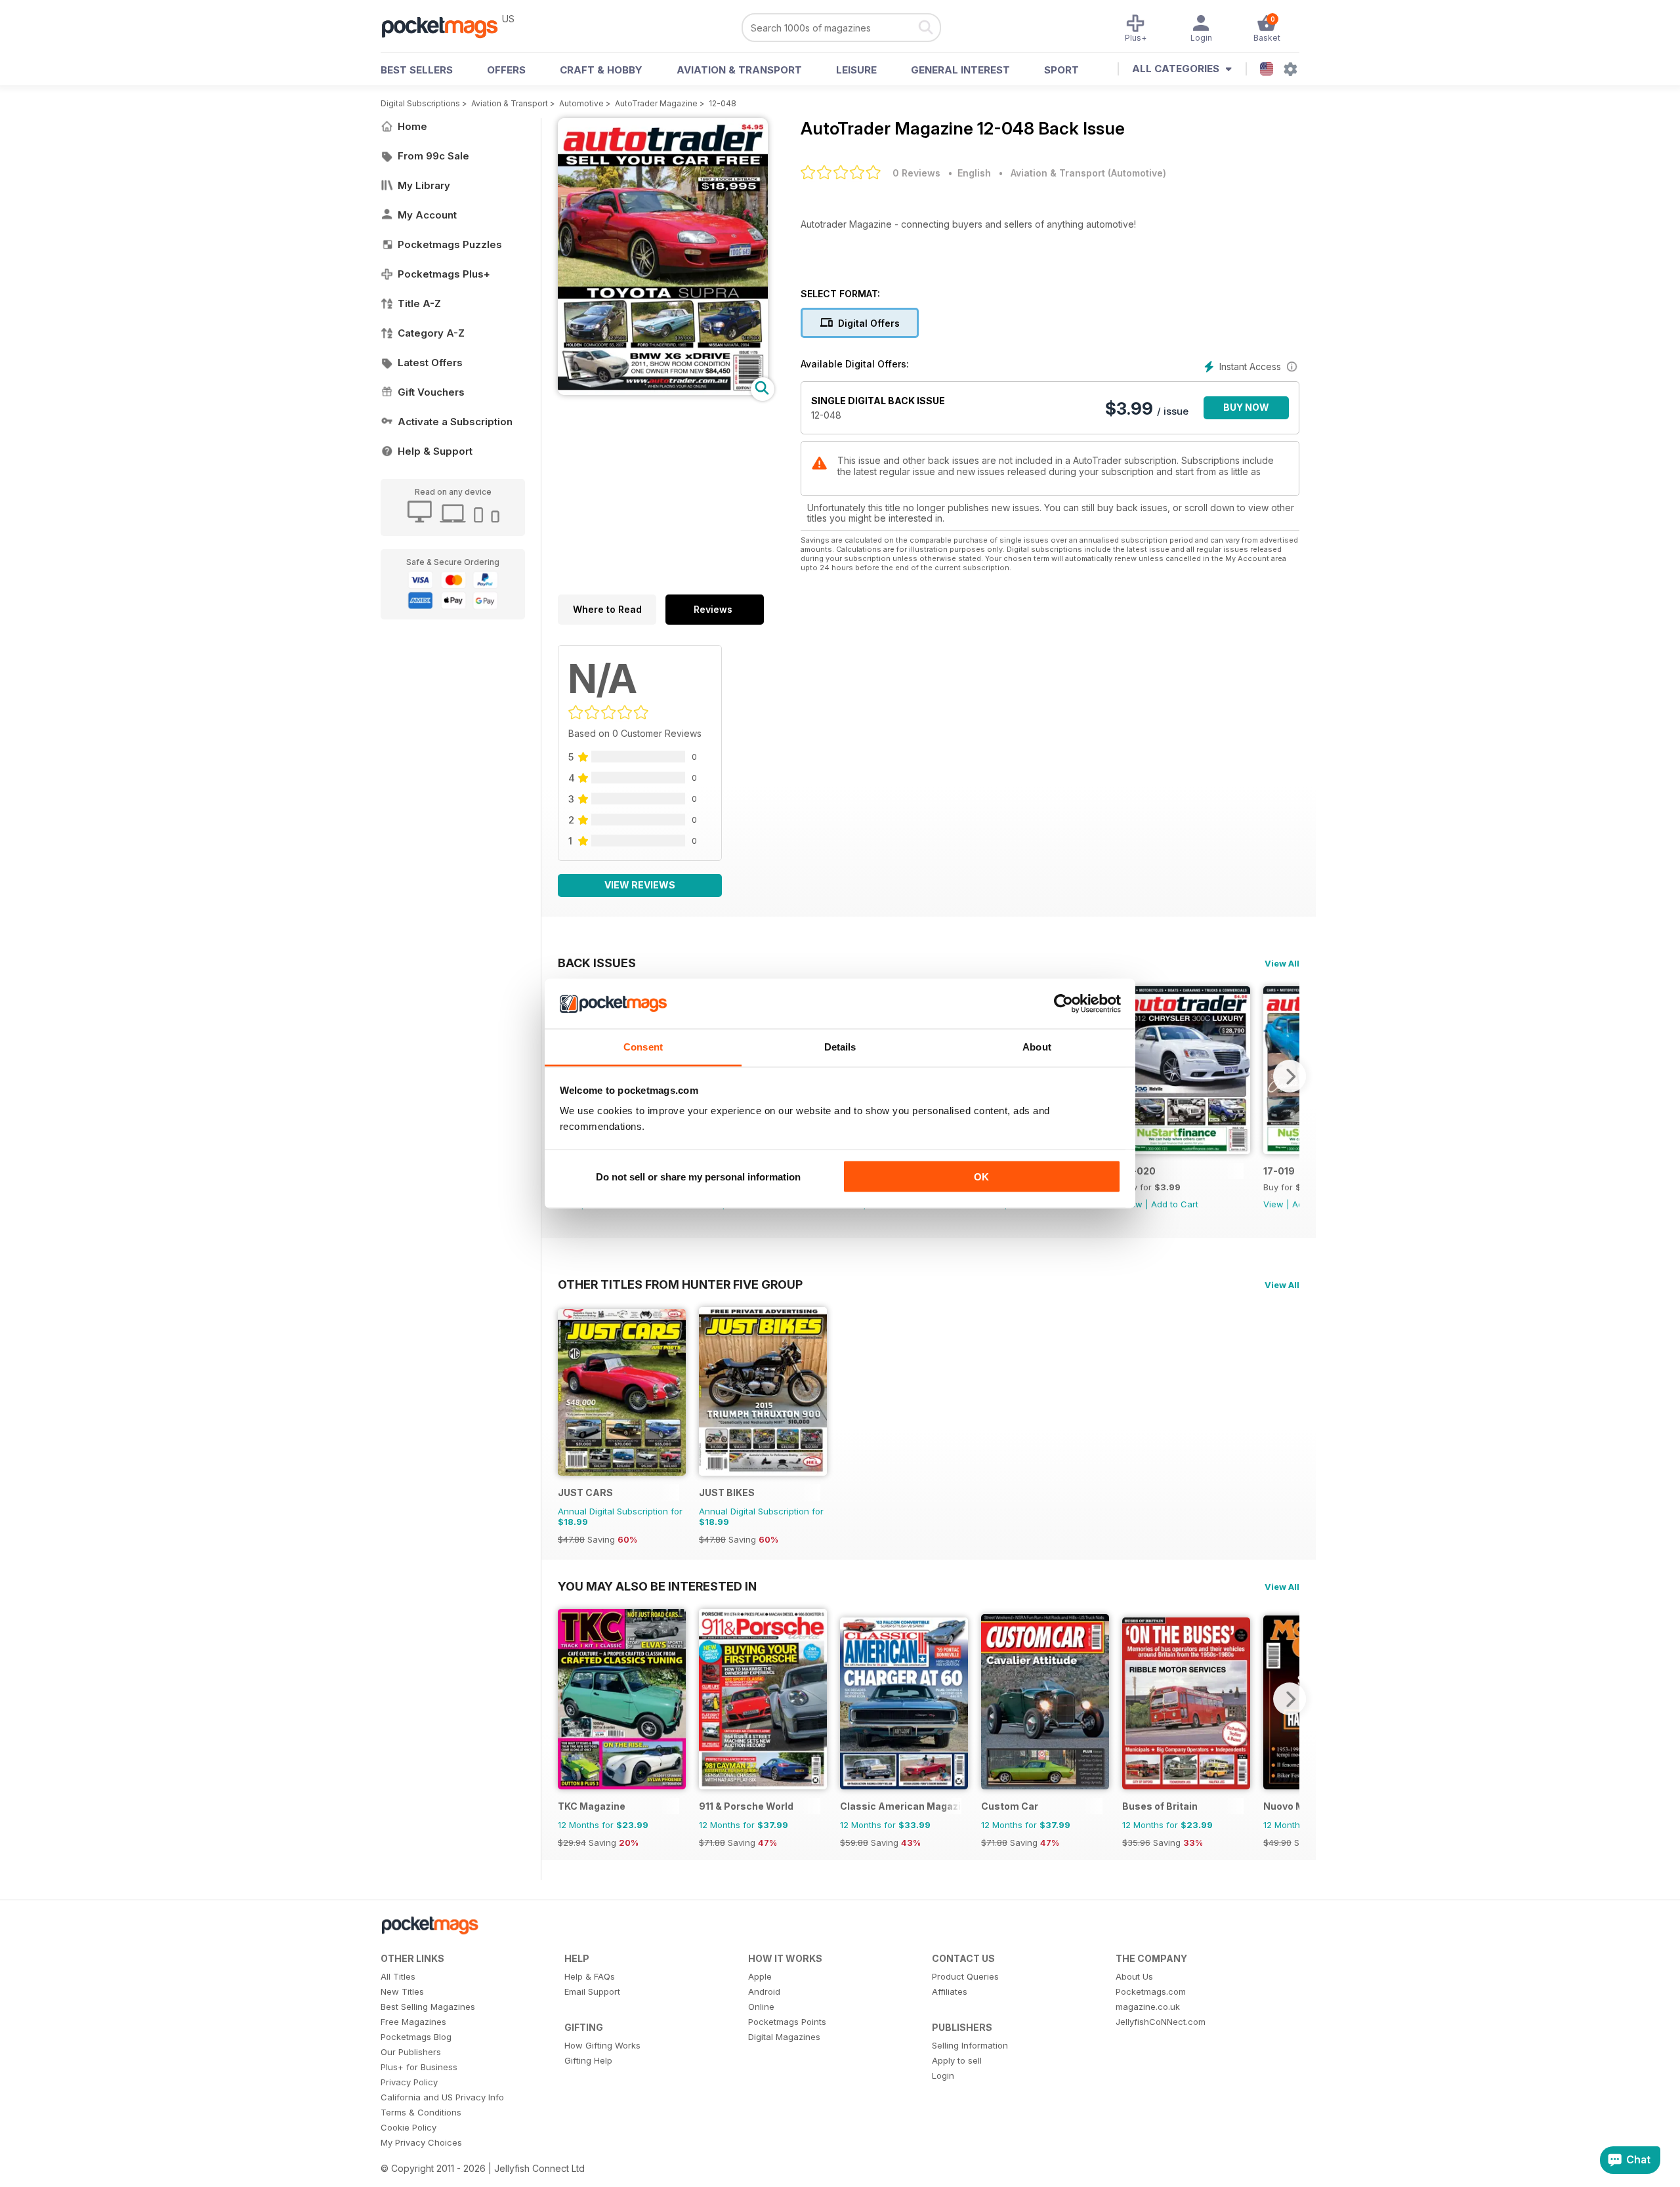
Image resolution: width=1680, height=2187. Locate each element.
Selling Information (970, 2045)
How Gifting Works (602, 2045)
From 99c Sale (433, 156)
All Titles (398, 1976)
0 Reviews (916, 173)
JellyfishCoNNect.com (1161, 2022)
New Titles (402, 1991)
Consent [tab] (643, 1047)
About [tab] (1037, 1047)
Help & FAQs (590, 1976)
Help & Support (435, 451)
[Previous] (568, 1699)
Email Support (592, 1991)
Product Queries (965, 1976)
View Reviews (640, 885)
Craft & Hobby (601, 70)
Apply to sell (957, 2060)
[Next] (1290, 1076)
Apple (760, 1976)
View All (1282, 963)
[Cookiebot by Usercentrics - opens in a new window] (1063, 1004)
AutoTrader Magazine (656, 103)
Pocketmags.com (1151, 1991)
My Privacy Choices (421, 2142)
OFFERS (506, 70)
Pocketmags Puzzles (450, 244)
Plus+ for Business (419, 2067)
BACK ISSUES (597, 963)
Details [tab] (840, 1047)
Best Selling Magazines (428, 2007)
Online (761, 2007)
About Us (1134, 1976)
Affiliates (950, 1991)
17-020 (1139, 1171)
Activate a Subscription (455, 422)
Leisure (856, 70)
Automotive (581, 103)
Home (412, 126)
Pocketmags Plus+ (444, 274)
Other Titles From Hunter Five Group (680, 1284)
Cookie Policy (409, 2127)
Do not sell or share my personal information (698, 1176)
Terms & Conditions (421, 2112)
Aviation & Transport (739, 70)
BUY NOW (1246, 407)
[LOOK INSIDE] (663, 391)
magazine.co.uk (1148, 2007)
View (1273, 1204)
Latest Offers (430, 363)
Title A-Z (419, 303)
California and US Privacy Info (442, 2097)
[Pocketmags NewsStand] (446, 26)
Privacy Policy (409, 2082)
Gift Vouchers (431, 392)
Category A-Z (431, 333)
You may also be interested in (657, 1586)
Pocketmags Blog (416, 2037)
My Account (427, 215)
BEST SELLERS (417, 70)
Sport (1061, 70)
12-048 (723, 103)
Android (764, 1991)
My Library (424, 185)
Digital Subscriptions (420, 103)
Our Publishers (411, 2052)
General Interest (960, 70)
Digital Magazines (784, 2037)
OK (981, 1176)
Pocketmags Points (787, 2022)
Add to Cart (1175, 1204)
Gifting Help (588, 2060)
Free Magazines (413, 2022)
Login (943, 2075)
